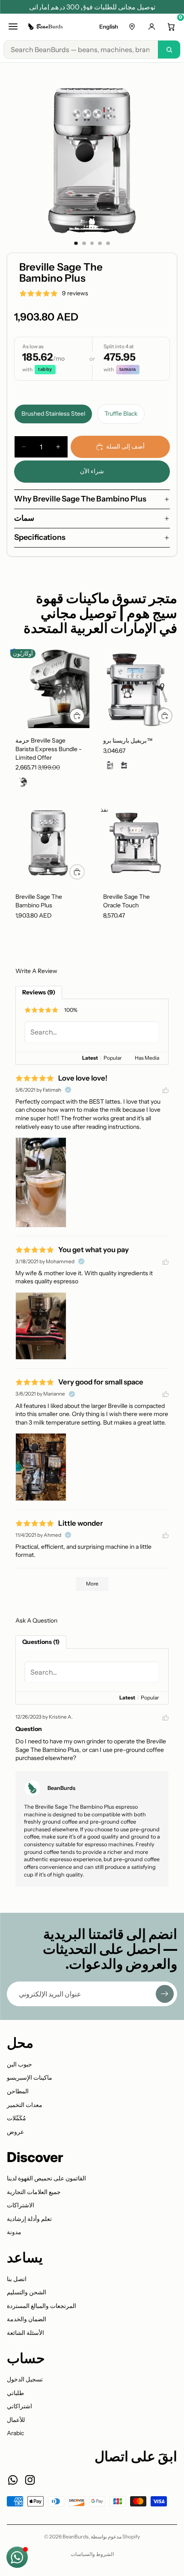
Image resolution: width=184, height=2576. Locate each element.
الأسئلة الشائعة (25, 2333)
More (92, 1584)
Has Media (147, 1058)
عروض (15, 2132)
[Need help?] (17, 2557)
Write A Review (36, 971)
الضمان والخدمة (27, 2319)
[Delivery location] (132, 26)
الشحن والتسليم (27, 2292)
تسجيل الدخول (25, 2379)
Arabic (15, 2433)
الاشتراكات (21, 2205)
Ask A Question (36, 1620)
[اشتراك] (165, 1994)
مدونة (14, 2232)
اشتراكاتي (19, 2406)
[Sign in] (151, 26)
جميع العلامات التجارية (34, 2192)
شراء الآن (92, 471)
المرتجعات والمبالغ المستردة (42, 2306)
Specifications (40, 537)
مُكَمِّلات (16, 2118)
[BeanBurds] (46, 26)
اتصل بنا (17, 2279)
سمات (24, 518)
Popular (113, 1058)
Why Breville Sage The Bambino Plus (80, 499)
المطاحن (18, 2091)
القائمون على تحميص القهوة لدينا (46, 2178)
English (109, 26)
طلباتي (15, 2393)
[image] (41, 1182)
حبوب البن (19, 2064)
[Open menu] (13, 26)
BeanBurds (76, 2537)
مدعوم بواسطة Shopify (115, 2537)
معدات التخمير (25, 2105)
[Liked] (166, 1090)
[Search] (169, 50)
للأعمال (16, 2420)
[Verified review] (68, 1090)
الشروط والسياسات (92, 2554)
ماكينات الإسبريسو (30, 2078)
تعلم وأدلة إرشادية (29, 2219)
